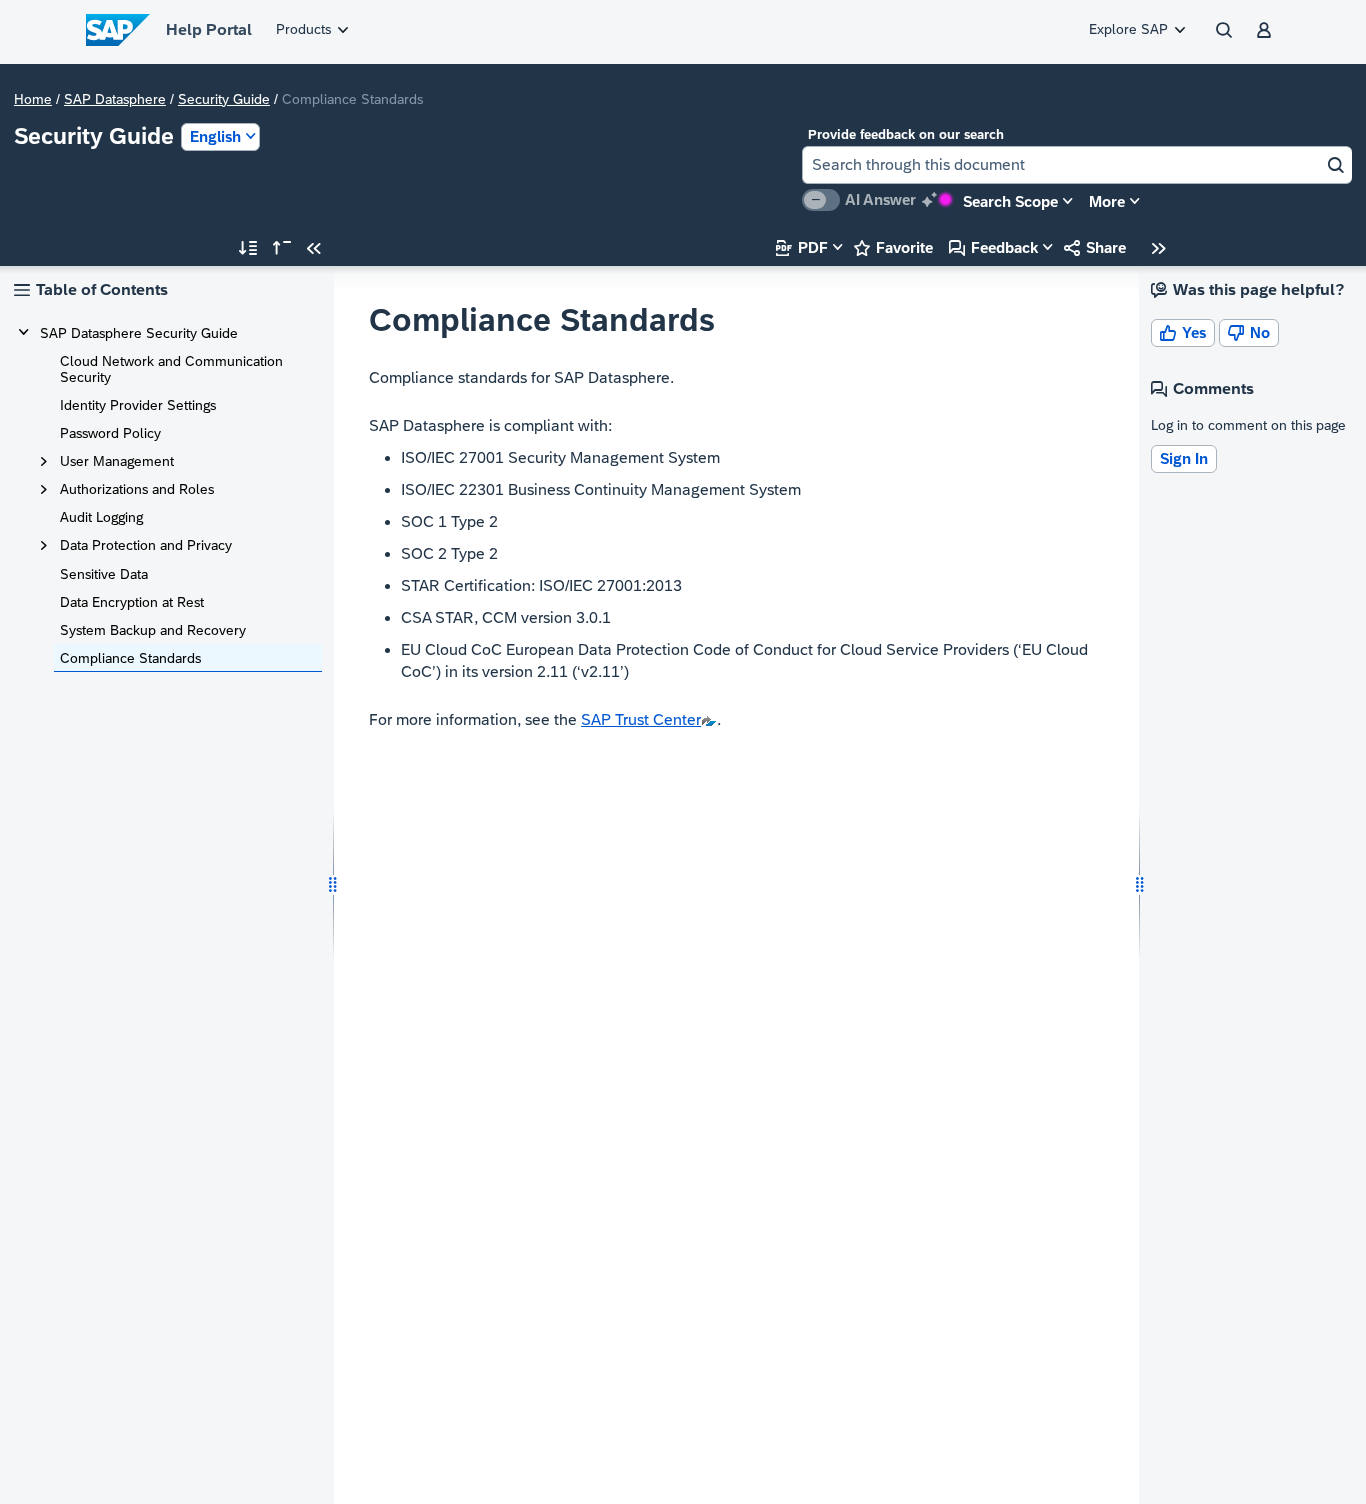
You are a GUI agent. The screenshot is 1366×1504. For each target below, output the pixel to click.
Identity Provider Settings (138, 405)
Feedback (993, 247)
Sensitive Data (104, 574)
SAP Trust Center (641, 719)
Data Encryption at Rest (132, 602)
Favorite (893, 247)
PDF (802, 247)
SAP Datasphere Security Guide (139, 333)
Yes (1183, 332)
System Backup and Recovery (153, 630)
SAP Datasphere (115, 99)
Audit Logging (101, 517)
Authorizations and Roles (137, 489)
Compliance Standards (130, 658)
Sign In (1184, 458)
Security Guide (224, 99)
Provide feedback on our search (906, 134)
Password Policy (110, 433)
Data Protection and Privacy (146, 545)
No (1249, 332)
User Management (117, 461)
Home (33, 99)
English (215, 136)
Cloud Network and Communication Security (171, 369)
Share (1095, 247)
